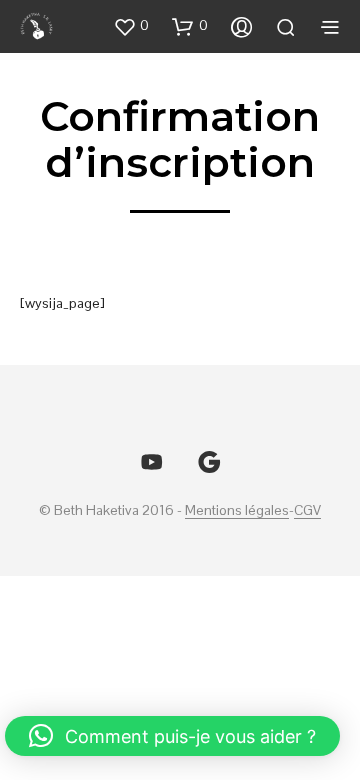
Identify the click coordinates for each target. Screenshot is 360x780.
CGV (307, 511)
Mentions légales (237, 511)
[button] (131, 26)
